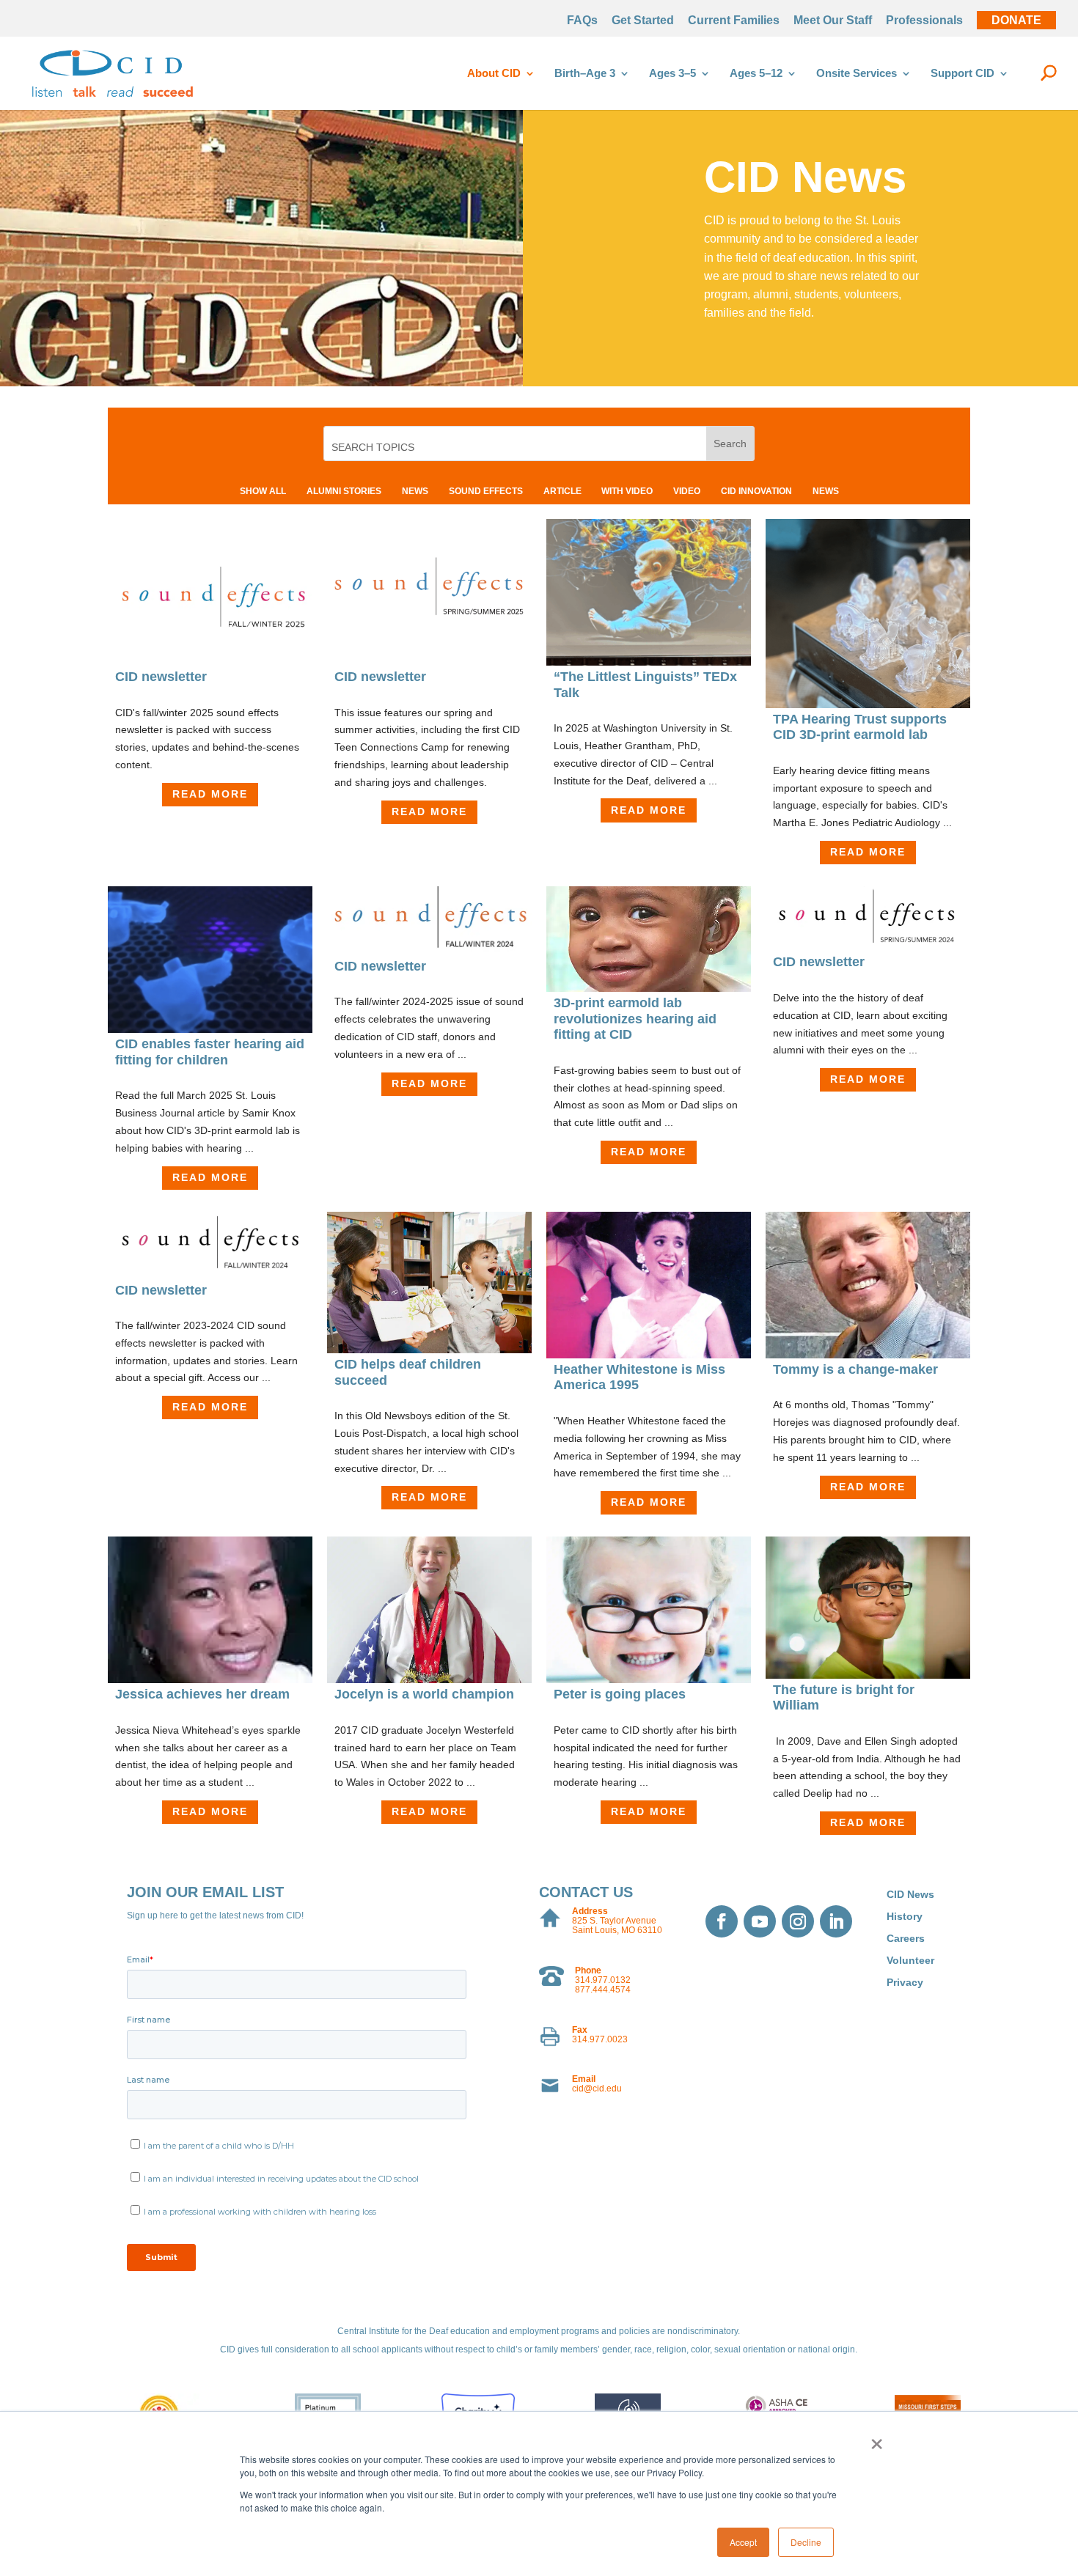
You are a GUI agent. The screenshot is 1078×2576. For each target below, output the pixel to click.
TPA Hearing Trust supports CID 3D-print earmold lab (860, 727)
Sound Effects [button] (486, 491)
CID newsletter (161, 677)
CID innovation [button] (756, 491)
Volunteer (910, 1961)
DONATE (1016, 21)
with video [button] (627, 491)
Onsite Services (857, 74)
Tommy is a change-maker (855, 1369)
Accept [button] (743, 2542)
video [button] (687, 491)
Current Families (734, 21)
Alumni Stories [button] (344, 491)
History (905, 1917)
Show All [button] (263, 491)
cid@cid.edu (597, 2089)
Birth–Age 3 (585, 74)
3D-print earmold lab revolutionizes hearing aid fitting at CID (635, 1019)
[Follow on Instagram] (798, 1921)
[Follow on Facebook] (722, 1921)
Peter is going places (620, 1694)
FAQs (582, 21)
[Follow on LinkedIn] (836, 1921)
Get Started (643, 21)
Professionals (924, 21)
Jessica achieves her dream (202, 1694)
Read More (210, 794)
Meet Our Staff (833, 21)
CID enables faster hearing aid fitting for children (210, 1052)
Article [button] (562, 491)
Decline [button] (806, 2542)
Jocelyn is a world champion (424, 1694)
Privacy (905, 1983)
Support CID (962, 74)
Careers (906, 1939)
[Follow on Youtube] (760, 1921)
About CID (494, 74)
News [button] (415, 491)
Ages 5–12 (756, 74)
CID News (910, 1895)
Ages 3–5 (672, 74)
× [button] (877, 2439)
